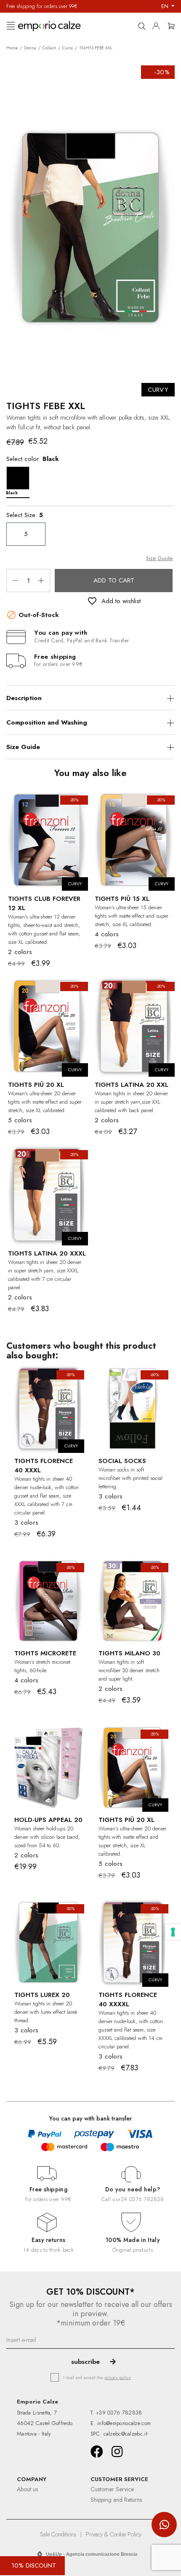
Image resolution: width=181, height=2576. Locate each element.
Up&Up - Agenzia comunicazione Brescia (92, 2554)
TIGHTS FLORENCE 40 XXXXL (128, 1999)
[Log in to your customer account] (158, 24)
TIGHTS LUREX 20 (42, 1995)
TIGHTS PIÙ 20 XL (36, 1085)
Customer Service (112, 2489)
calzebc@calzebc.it (125, 2434)
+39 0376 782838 (141, 2199)
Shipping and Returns (116, 2500)
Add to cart (114, 580)
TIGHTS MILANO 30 (129, 1653)
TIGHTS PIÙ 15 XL (122, 899)
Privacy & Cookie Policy (114, 2534)
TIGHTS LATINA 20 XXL (132, 1085)
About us (27, 2489)
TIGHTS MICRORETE (45, 1653)
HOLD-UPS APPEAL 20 (48, 1820)
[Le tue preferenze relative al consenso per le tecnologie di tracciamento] (173, 1932)
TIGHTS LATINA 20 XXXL (47, 1253)
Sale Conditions (58, 2534)
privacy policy (118, 2377)
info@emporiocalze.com (124, 2423)
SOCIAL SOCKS (122, 1461)
